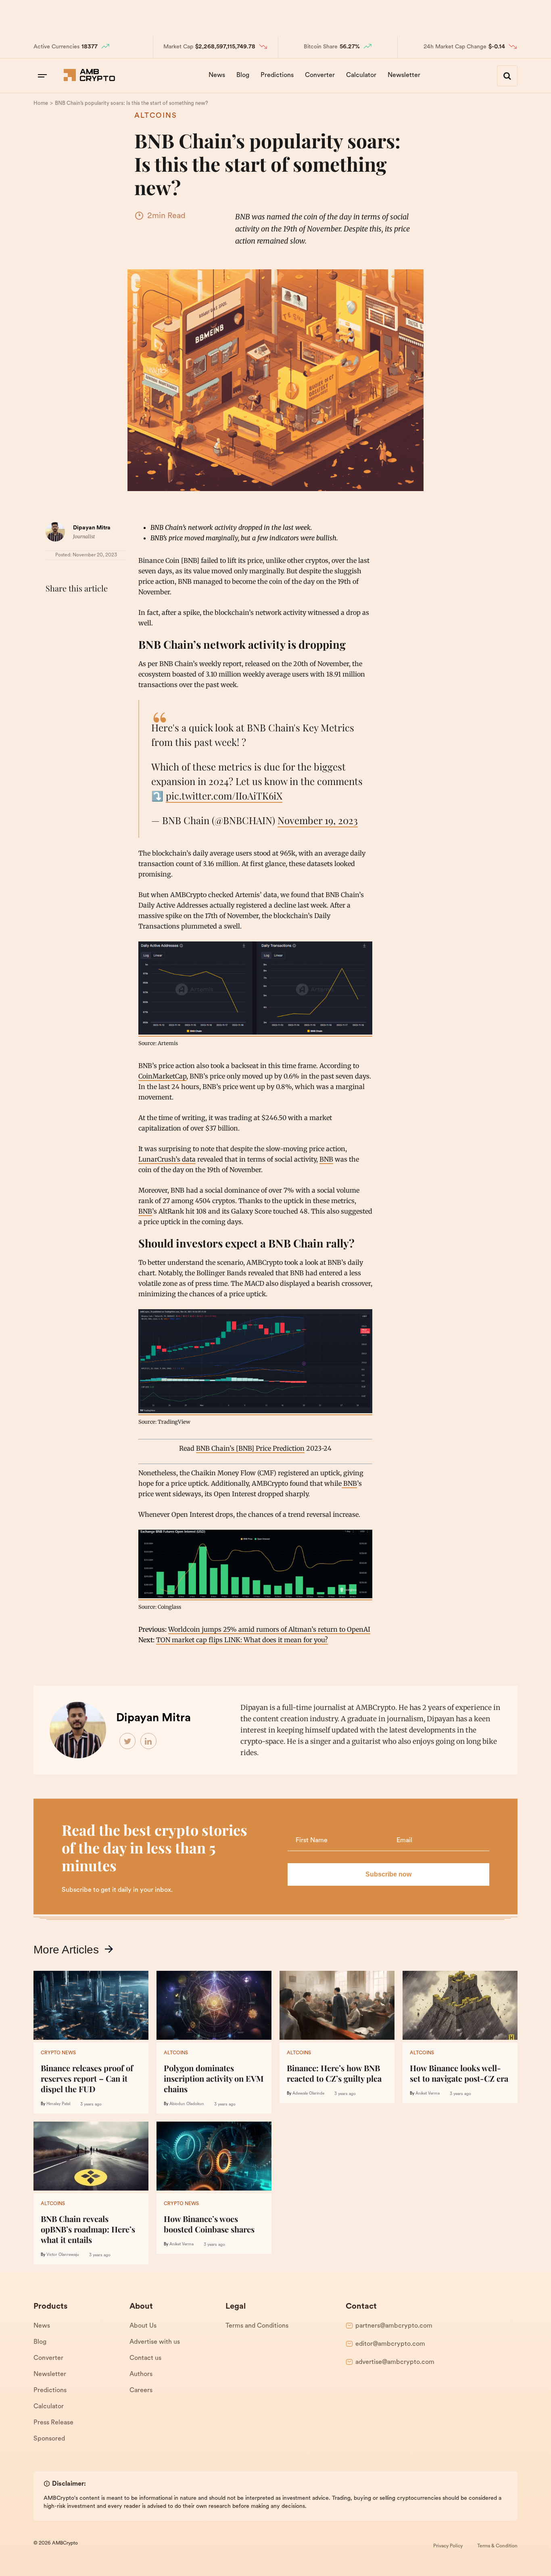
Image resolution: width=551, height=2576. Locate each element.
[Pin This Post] (89, 608)
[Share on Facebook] (54, 608)
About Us (143, 2326)
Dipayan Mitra (92, 528)
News (217, 75)
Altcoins (156, 116)
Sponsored (49, 2439)
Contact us (145, 2358)
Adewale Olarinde (308, 2094)
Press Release (53, 2423)
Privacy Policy (448, 2546)
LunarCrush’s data (167, 1159)
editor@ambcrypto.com (390, 2344)
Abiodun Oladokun (187, 2104)
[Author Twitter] (128, 1741)
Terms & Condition (497, 2546)
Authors (141, 2374)
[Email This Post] (107, 608)
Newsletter (404, 75)
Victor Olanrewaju (63, 2255)
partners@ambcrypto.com (394, 2326)
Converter (320, 75)
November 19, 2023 (318, 820)
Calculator (361, 75)
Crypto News (58, 2053)
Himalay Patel (58, 2104)
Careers (141, 2391)
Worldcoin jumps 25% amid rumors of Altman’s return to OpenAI (269, 1629)
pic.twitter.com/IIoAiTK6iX (224, 795)
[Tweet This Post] (71, 608)
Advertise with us (155, 2342)
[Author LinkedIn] (149, 1741)
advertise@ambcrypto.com (395, 2362)
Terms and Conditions (257, 2326)
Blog (243, 75)
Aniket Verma (428, 2094)
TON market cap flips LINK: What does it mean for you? (242, 1640)
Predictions (277, 75)
